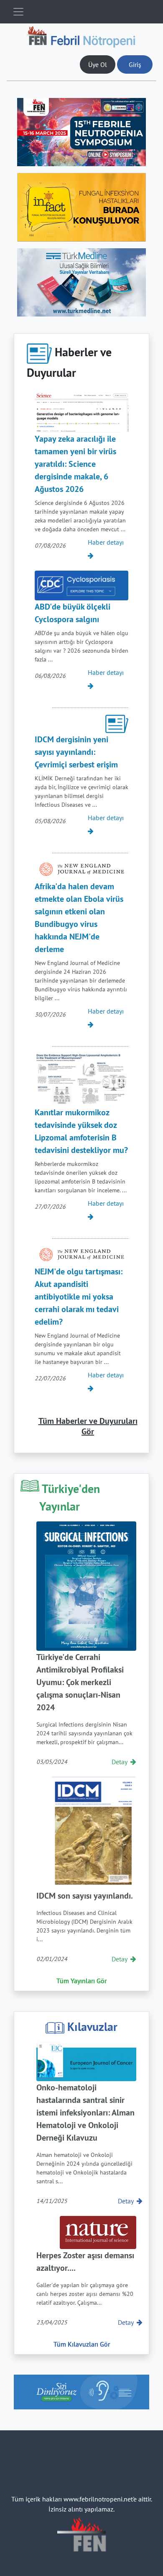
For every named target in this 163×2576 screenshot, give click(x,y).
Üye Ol (98, 64)
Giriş (135, 64)
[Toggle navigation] (18, 12)
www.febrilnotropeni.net (98, 2499)
